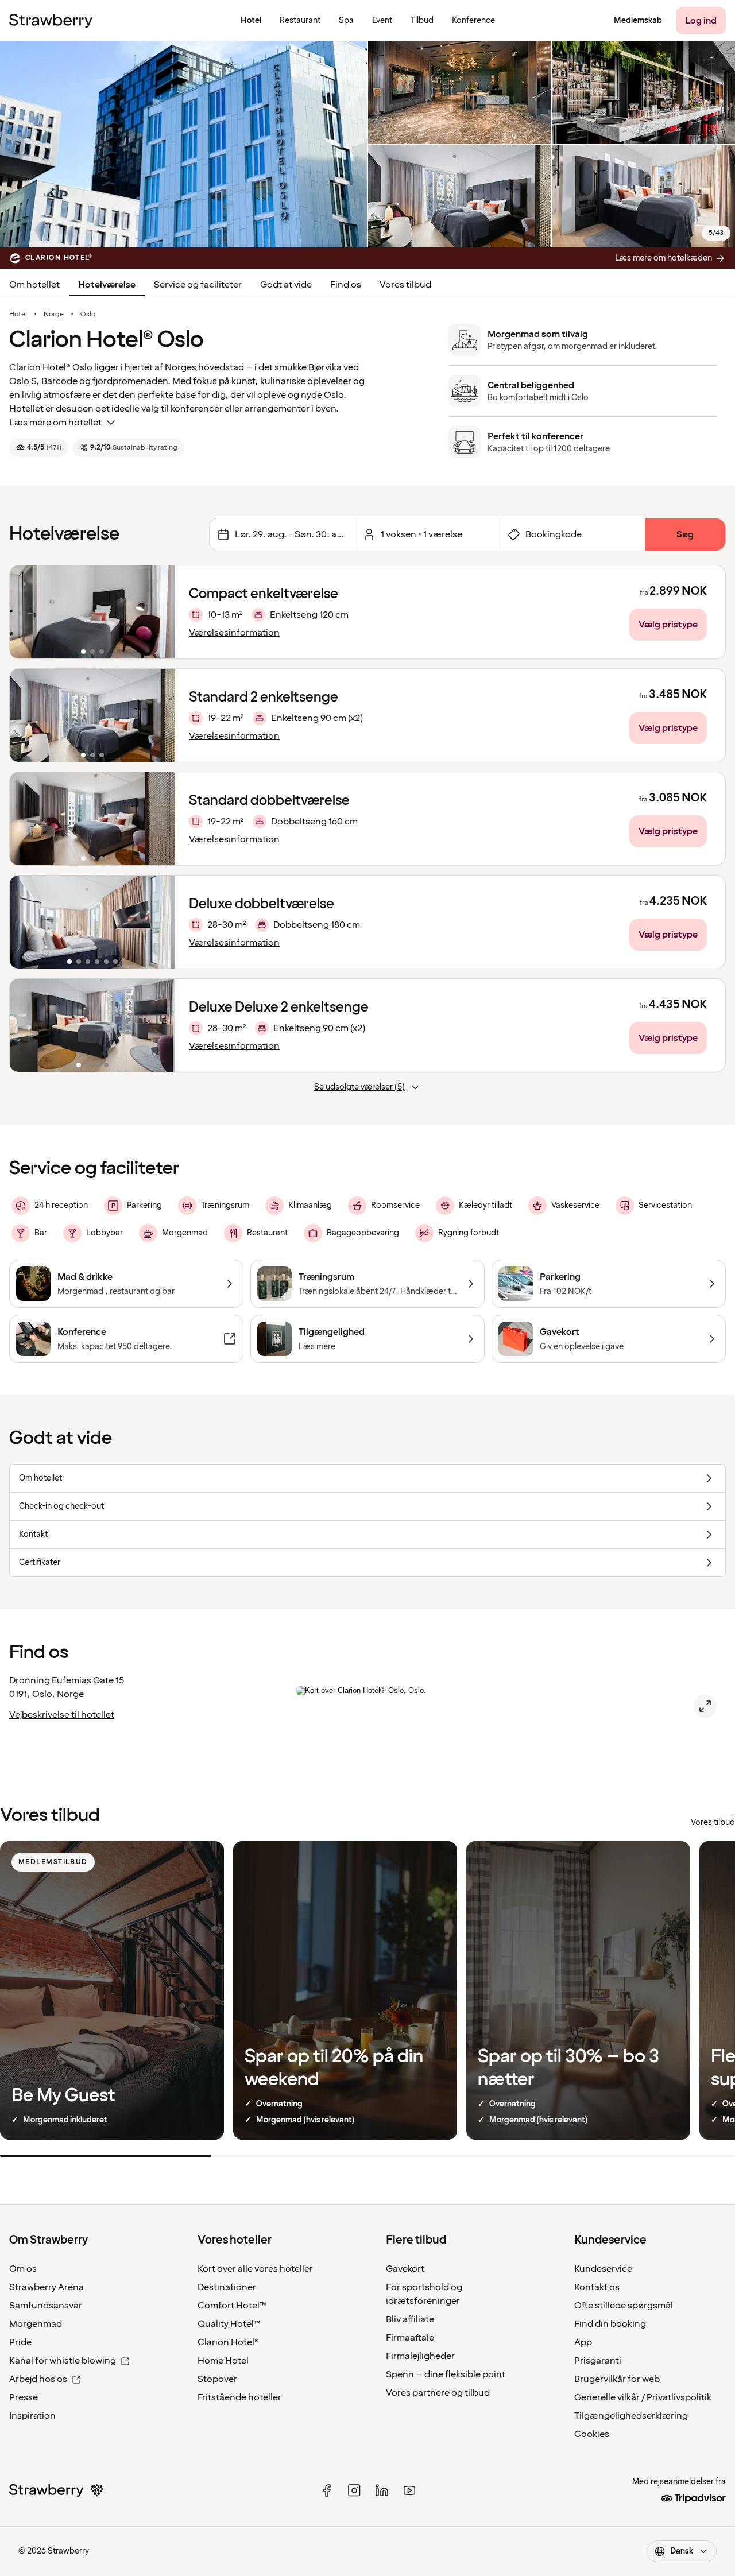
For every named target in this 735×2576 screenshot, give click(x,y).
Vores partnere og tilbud (438, 2393)
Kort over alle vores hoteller (255, 2269)
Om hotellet (34, 285)
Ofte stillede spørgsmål (624, 2306)
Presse (24, 2397)
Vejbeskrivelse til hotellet (62, 1715)
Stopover (217, 2379)
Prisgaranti (598, 2361)
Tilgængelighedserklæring (631, 2416)
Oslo (88, 315)
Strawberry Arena (47, 2287)
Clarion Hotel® (228, 2342)
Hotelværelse (107, 285)
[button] (92, 612)
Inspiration (32, 2416)
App (583, 2342)
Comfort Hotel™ (232, 2306)
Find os (346, 285)
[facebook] (327, 2490)
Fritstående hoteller (239, 2397)
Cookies (592, 2434)
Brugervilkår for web (617, 2379)
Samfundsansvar (46, 2306)
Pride (20, 2342)
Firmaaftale (410, 2338)
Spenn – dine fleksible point (446, 2374)
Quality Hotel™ (229, 2324)
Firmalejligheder (420, 2356)
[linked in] (382, 2490)
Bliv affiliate (410, 2319)
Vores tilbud (405, 285)
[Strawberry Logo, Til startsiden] (51, 21)
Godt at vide (286, 285)
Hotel (18, 315)
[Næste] (159, 612)
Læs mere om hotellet (55, 423)
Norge (54, 315)
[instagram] (354, 2490)
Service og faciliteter (198, 285)
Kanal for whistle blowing (63, 2361)
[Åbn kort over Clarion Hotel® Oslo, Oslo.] (705, 1706)
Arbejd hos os (38, 2379)
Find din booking (610, 2324)
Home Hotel (223, 2361)
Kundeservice (603, 2269)
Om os (23, 2269)
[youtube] (409, 2490)
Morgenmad (36, 2324)
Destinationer (227, 2287)
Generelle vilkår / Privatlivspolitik (643, 2397)
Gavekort (405, 2269)
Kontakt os (597, 2287)
